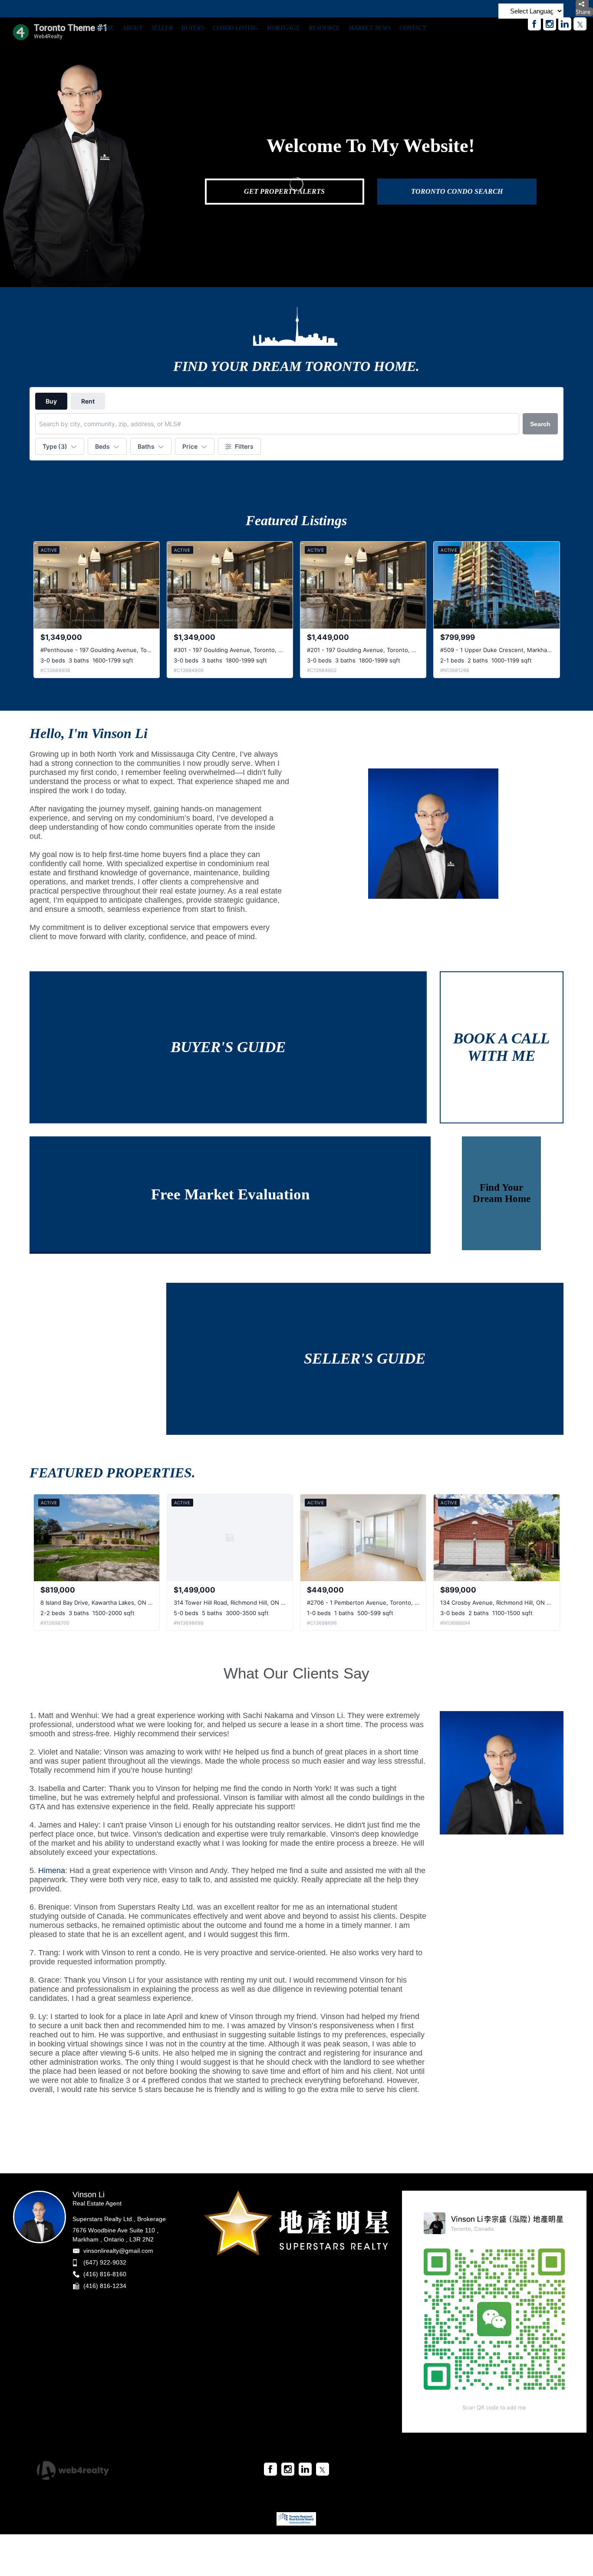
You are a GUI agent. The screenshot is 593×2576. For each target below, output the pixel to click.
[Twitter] (580, 24)
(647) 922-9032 (105, 2262)
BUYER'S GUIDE (228, 1047)
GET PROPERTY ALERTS (284, 191)
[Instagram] (550, 24)
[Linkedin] (565, 24)
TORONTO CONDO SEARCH (457, 191)
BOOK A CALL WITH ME (501, 1047)
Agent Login (540, 2467)
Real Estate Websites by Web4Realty (468, 2467)
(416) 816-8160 (105, 2274)
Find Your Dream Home (502, 1193)
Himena (52, 1871)
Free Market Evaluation (230, 1194)
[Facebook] (534, 24)
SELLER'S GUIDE (365, 1359)
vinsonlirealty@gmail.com (118, 2251)
